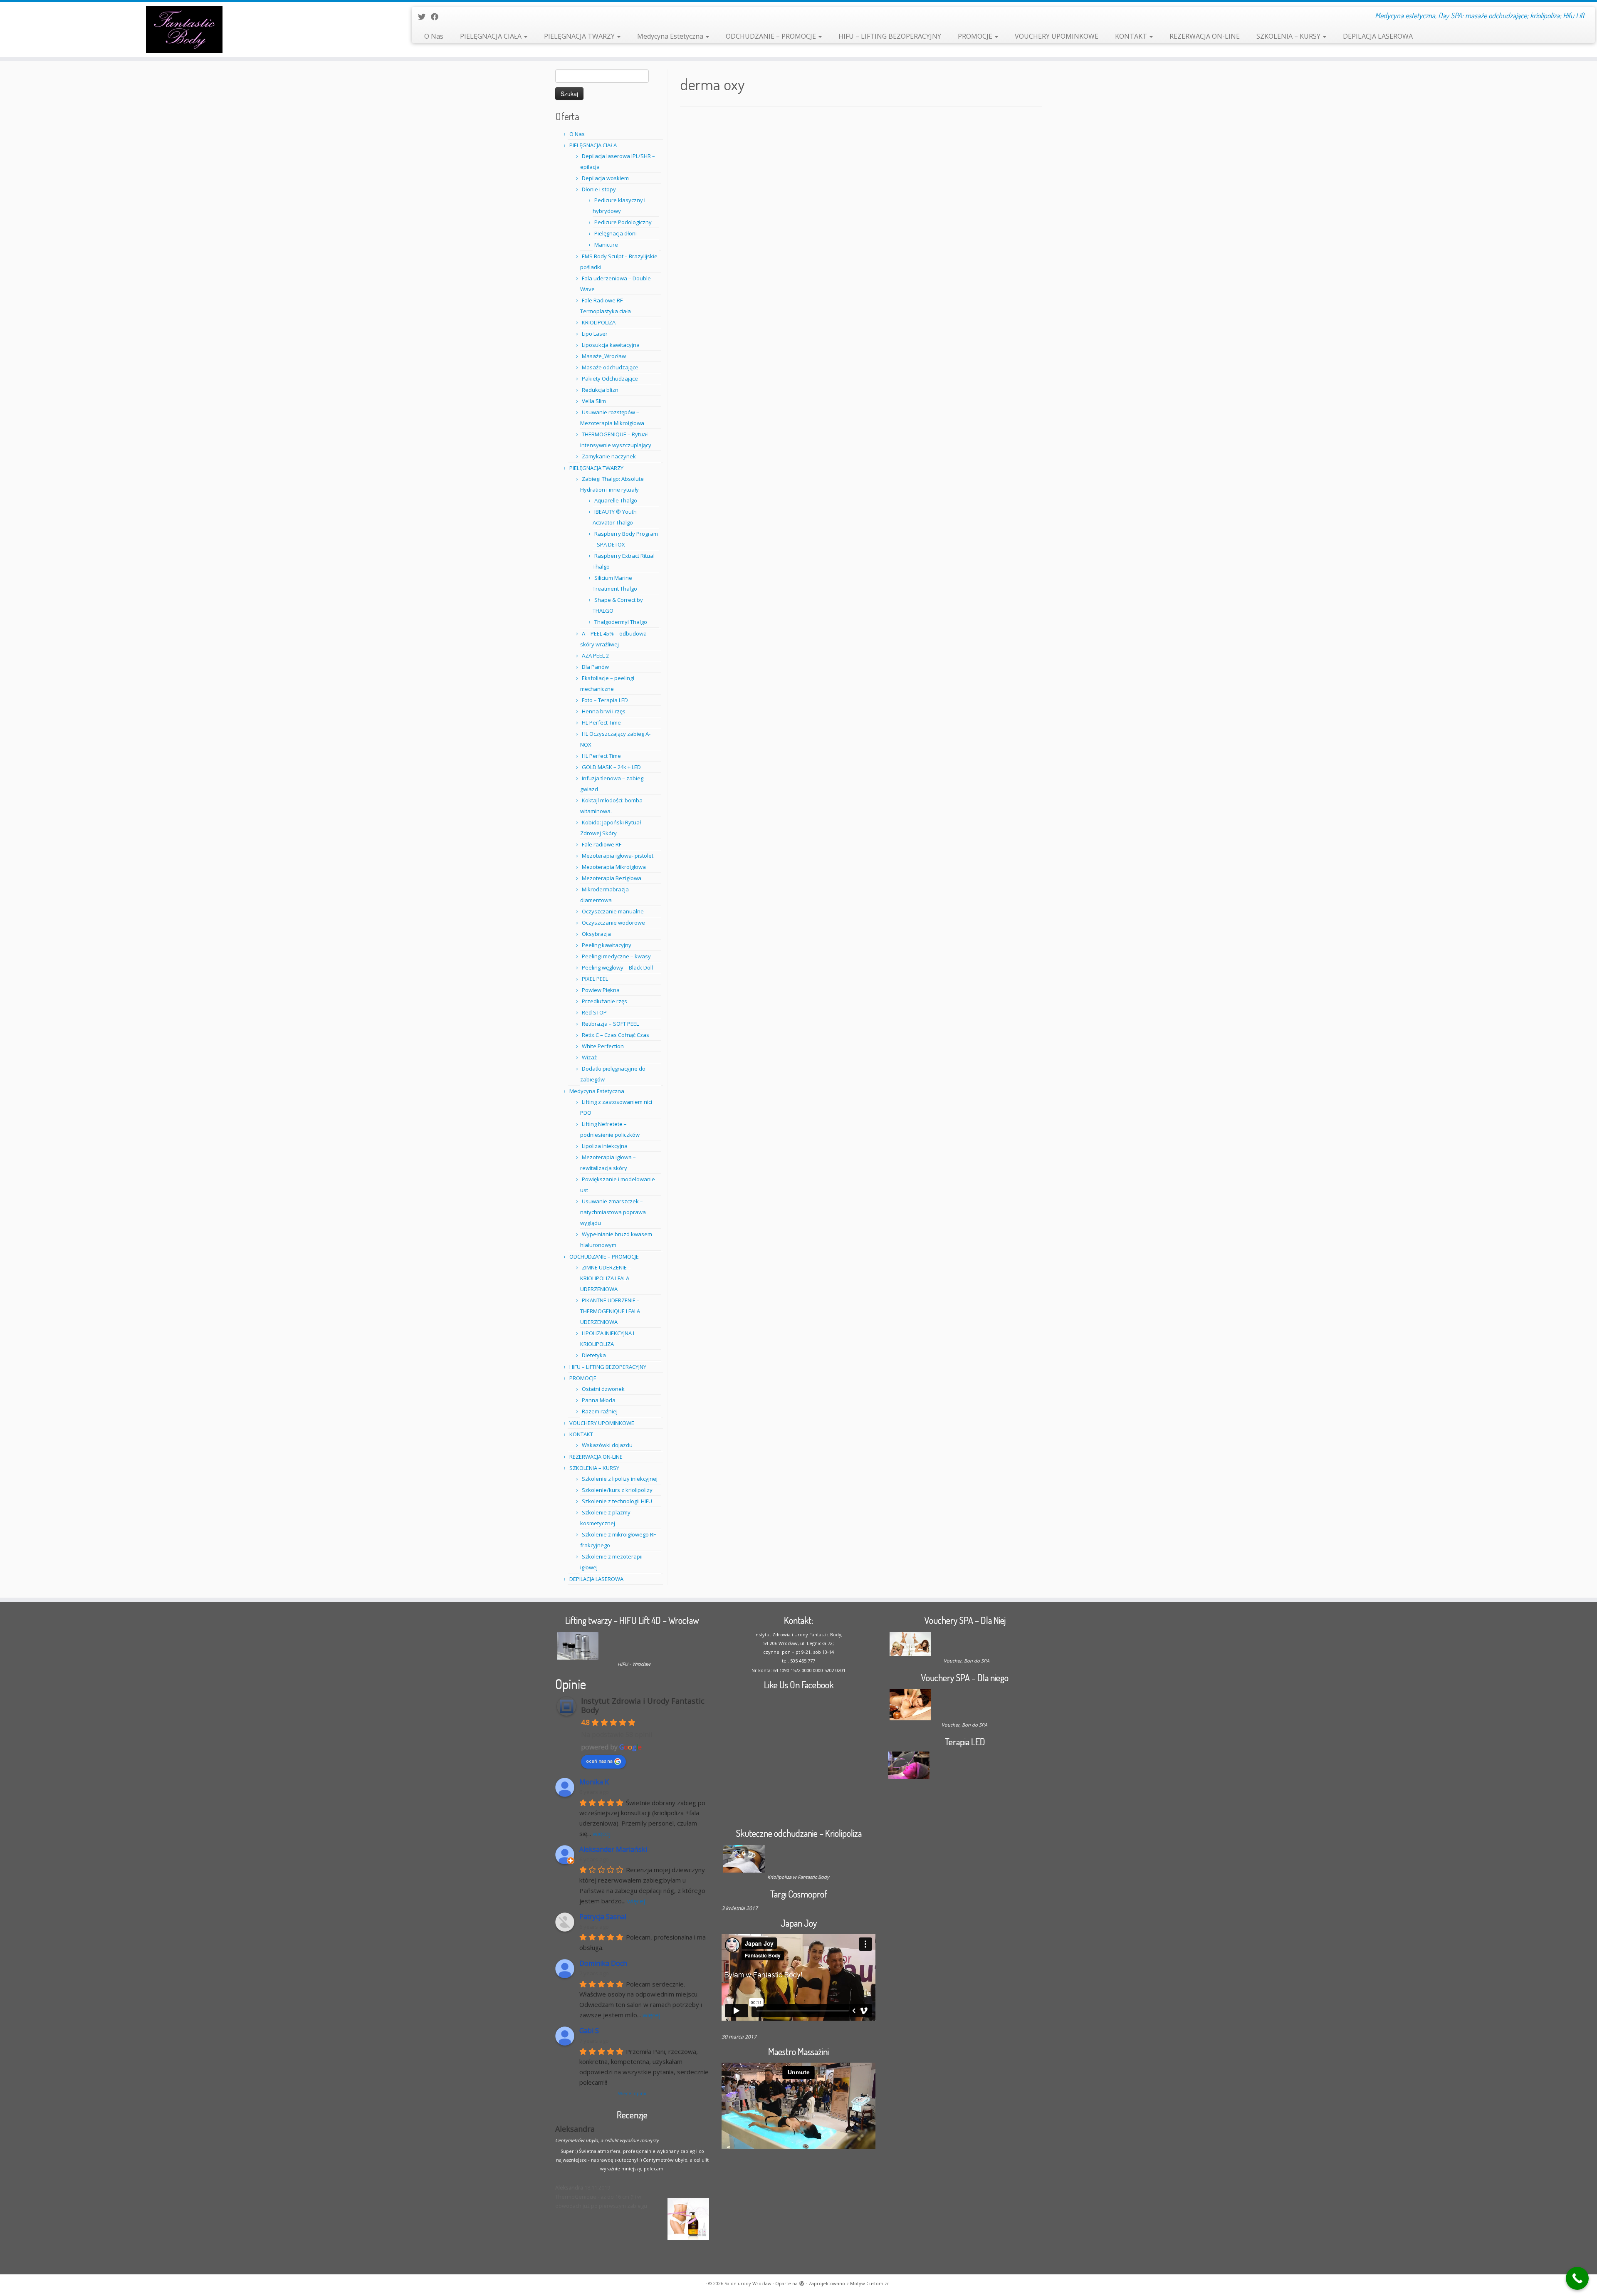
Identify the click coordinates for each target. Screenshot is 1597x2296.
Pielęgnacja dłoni (616, 233)
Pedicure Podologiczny (623, 222)
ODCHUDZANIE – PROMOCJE (772, 36)
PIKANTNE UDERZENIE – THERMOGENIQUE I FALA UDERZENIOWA (610, 1311)
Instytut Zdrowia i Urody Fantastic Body (643, 1705)
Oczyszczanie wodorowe (613, 923)
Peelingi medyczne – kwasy (616, 956)
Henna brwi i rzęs (604, 711)
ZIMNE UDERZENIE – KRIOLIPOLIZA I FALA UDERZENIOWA (606, 1278)
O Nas (434, 36)
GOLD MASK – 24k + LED (611, 767)
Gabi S (589, 2031)
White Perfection (603, 1046)
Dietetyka (594, 1355)
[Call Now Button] (1577, 2278)
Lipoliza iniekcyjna (605, 1146)
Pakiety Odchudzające (610, 379)
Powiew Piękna (601, 990)
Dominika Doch (603, 1963)
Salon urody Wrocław (748, 2283)
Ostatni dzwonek (603, 1389)
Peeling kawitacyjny (607, 945)
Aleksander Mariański (613, 1849)
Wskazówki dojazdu (607, 1445)
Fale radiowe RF (602, 844)
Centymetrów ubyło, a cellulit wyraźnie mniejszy (607, 2140)
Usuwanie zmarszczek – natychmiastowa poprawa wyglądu (613, 1212)
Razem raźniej (600, 1411)
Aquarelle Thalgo (616, 500)
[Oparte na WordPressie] (802, 2282)
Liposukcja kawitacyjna (611, 345)
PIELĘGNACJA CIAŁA (492, 36)
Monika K (594, 1782)
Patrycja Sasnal (603, 1917)
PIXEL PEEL (595, 979)
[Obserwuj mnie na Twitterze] (424, 17)
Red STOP (594, 1012)
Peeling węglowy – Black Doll (617, 967)
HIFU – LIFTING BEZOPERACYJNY (890, 36)
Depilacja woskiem (605, 178)
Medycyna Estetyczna (671, 36)
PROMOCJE (976, 36)
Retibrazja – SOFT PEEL (610, 1024)
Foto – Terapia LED (605, 700)
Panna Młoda (599, 1400)
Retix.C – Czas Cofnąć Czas (616, 1035)
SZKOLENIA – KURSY (1289, 36)
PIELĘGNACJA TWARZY (580, 36)
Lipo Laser (595, 334)
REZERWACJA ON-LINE (1205, 36)
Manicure (606, 245)
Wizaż (589, 1057)
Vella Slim (594, 401)
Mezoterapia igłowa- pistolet (618, 856)
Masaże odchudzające (610, 367)
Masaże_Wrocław (604, 356)
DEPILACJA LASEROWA (1378, 36)
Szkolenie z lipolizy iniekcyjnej (620, 1479)
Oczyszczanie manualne (613, 911)
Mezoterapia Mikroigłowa (614, 867)
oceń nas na (599, 1761)
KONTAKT (1132, 36)
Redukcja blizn (600, 390)
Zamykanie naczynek (609, 456)
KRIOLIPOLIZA (599, 322)
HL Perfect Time (601, 722)
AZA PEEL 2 (595, 656)
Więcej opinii (632, 2093)
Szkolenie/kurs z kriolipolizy (617, 1490)
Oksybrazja (596, 934)
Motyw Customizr (870, 2283)
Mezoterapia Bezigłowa (612, 878)
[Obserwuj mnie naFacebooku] (437, 17)
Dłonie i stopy (599, 189)
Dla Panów (595, 667)
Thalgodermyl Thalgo (621, 622)
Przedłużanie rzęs (604, 1001)
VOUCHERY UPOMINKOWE (1057, 36)
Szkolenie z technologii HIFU (617, 1501)
